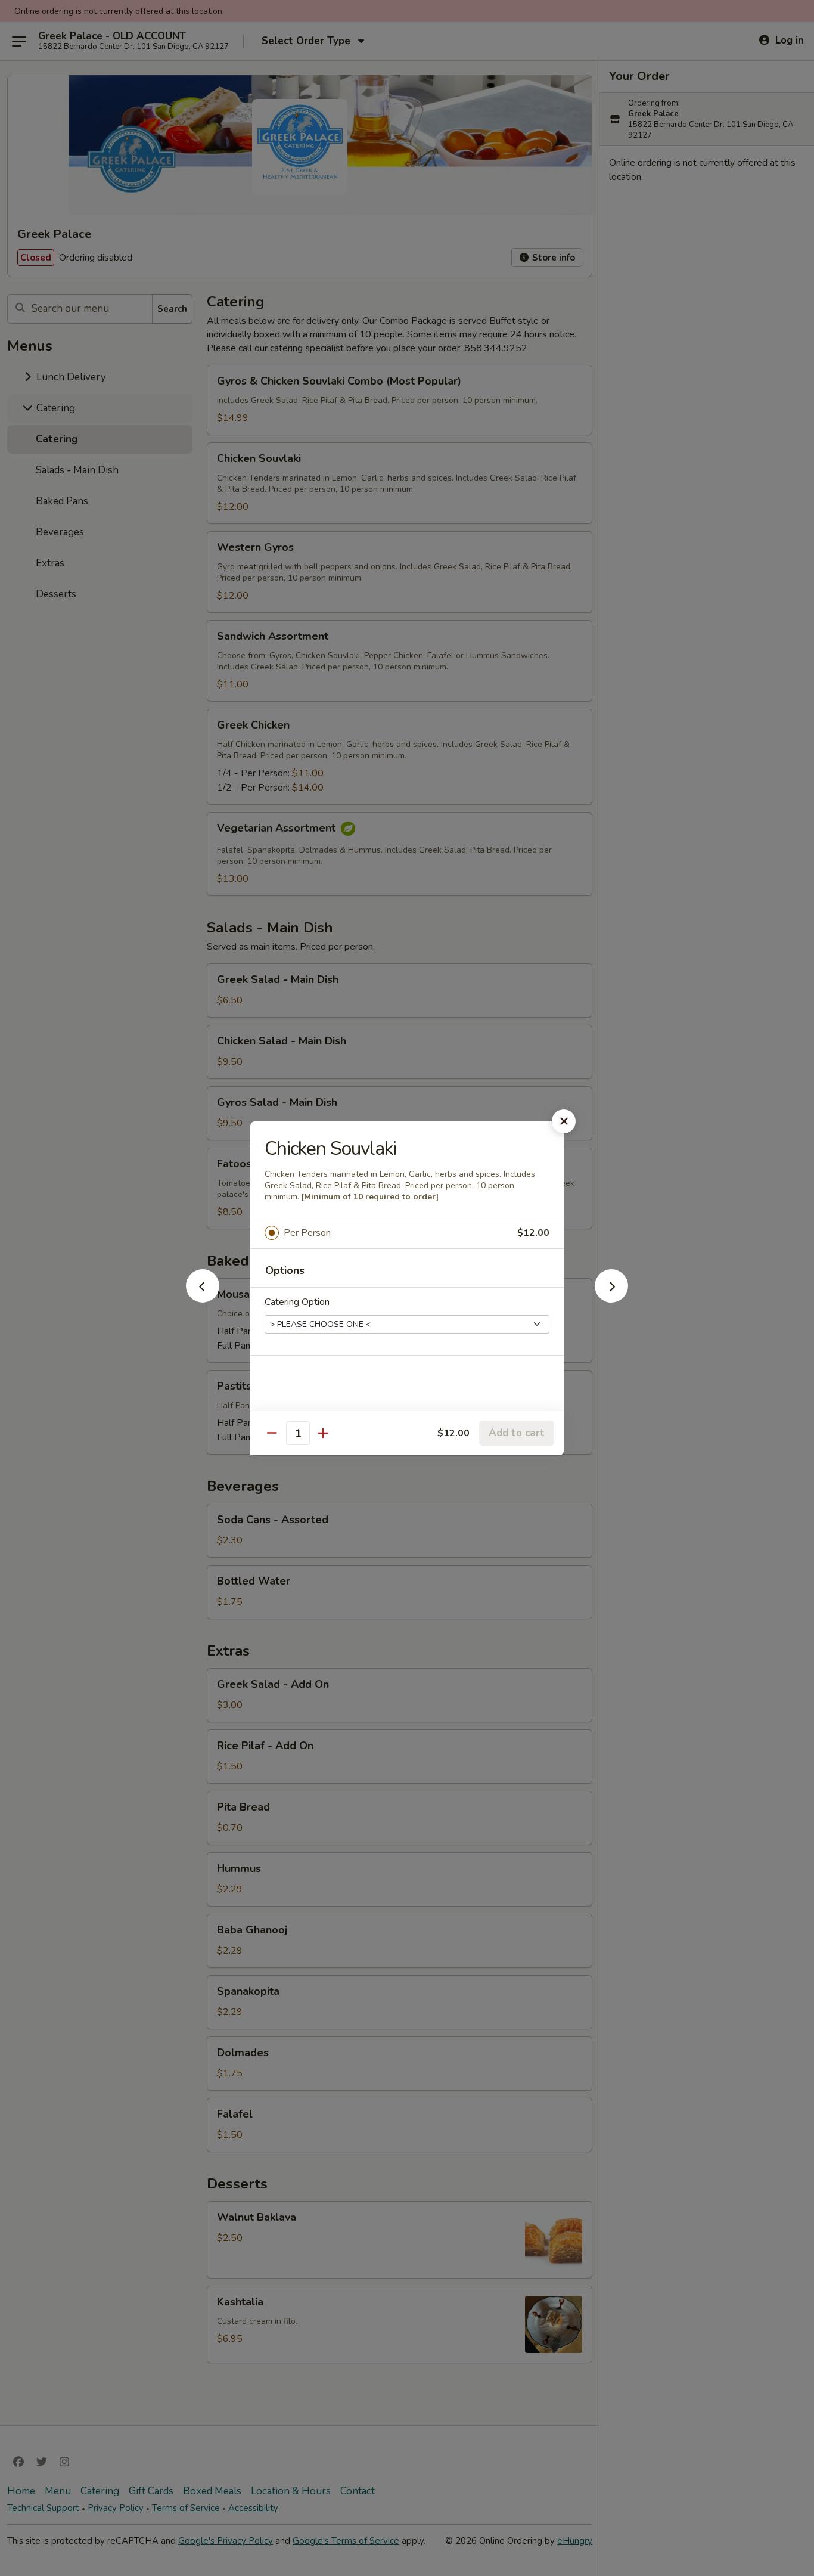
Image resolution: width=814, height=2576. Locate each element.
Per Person (307, 1233)
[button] (203, 1299)
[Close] (564, 1121)
